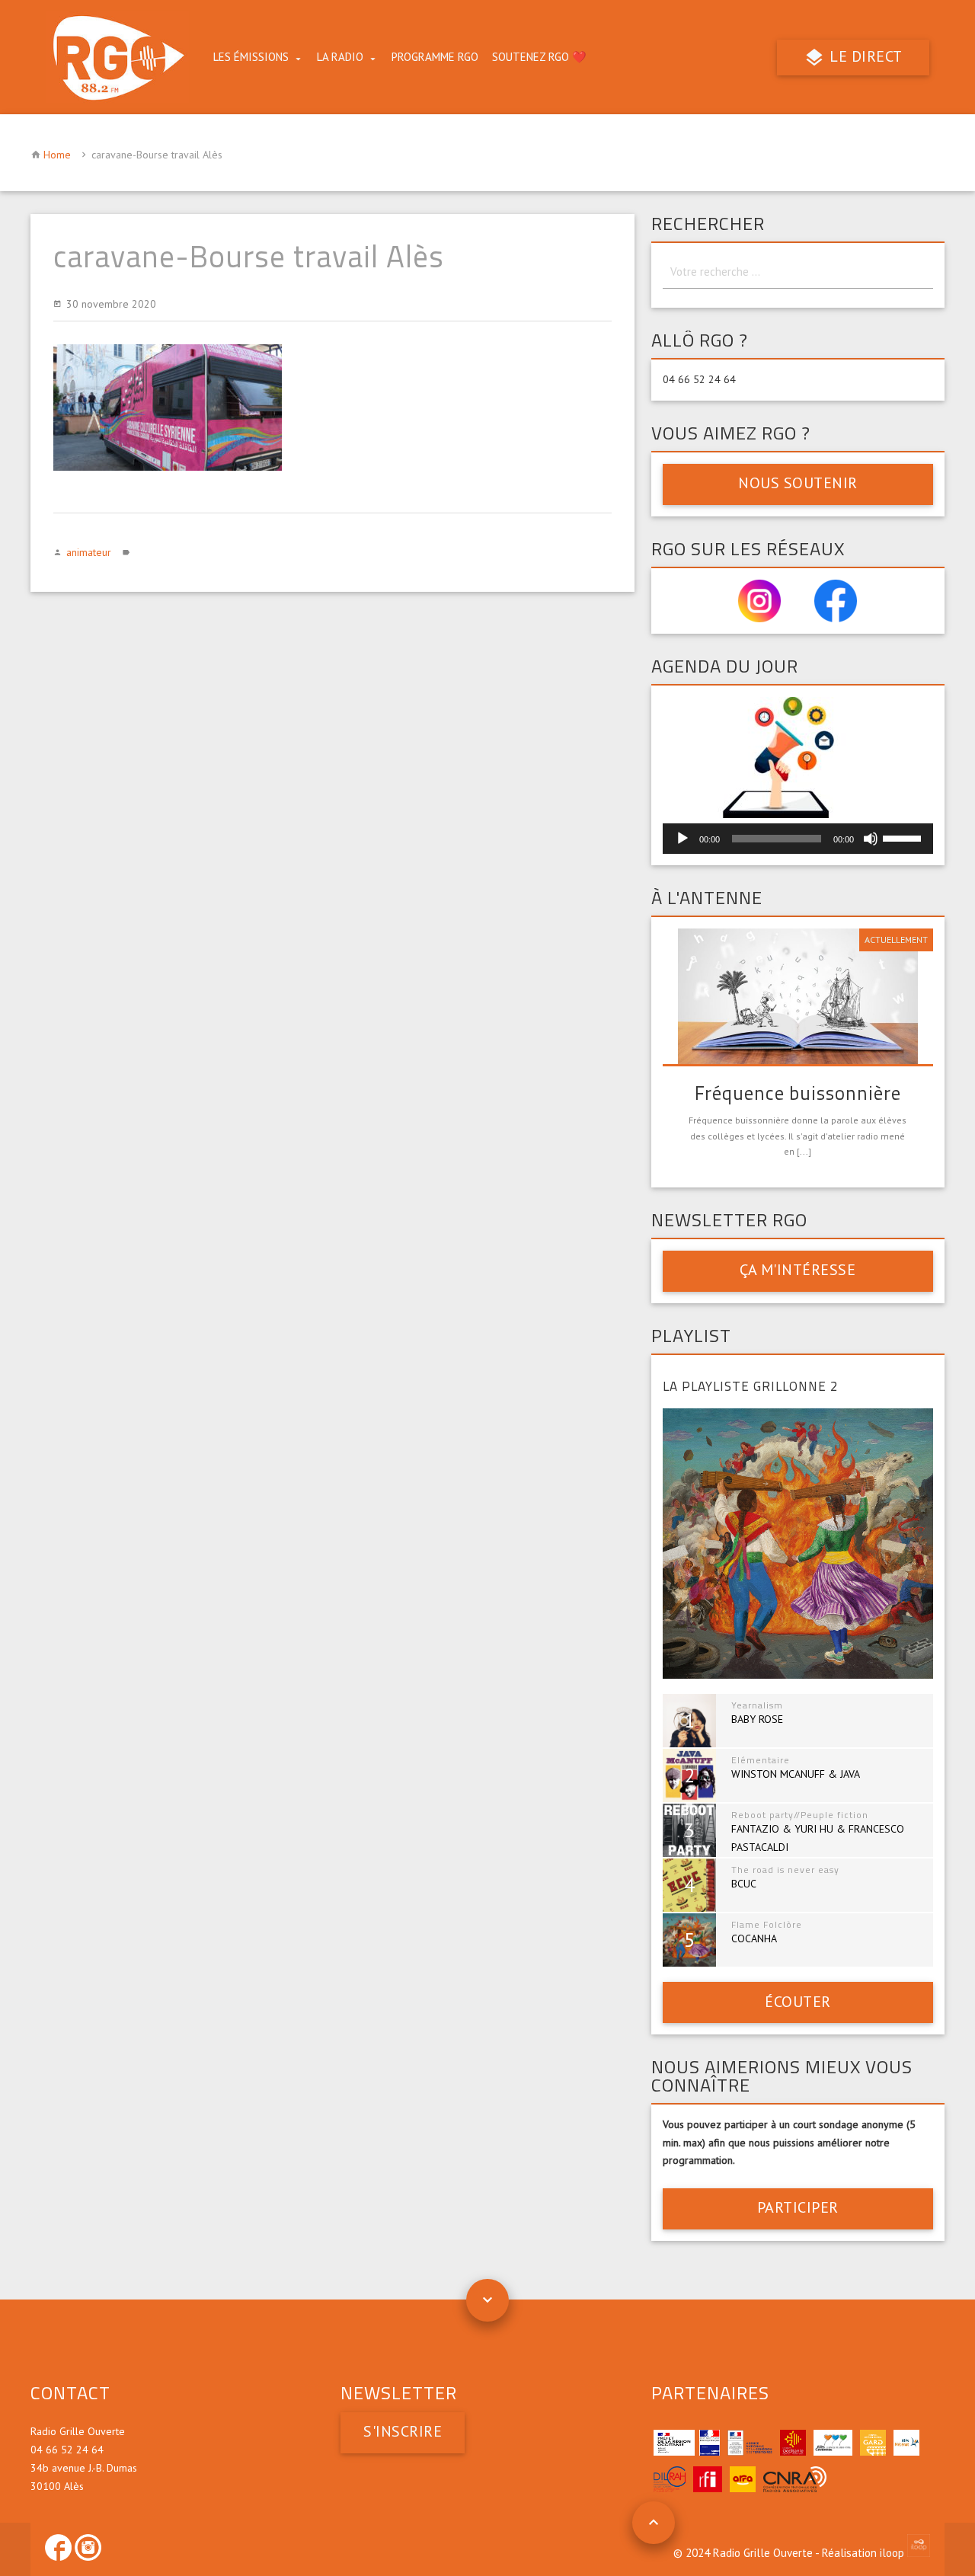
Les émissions (251, 57)
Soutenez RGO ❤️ (539, 57)
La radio (340, 57)
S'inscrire (403, 2431)
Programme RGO (435, 57)
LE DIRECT (864, 56)
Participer (798, 2207)
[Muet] (871, 839)
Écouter (798, 2002)
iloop (893, 2553)
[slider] (904, 837)
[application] (798, 839)
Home (57, 155)
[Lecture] (682, 839)
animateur (89, 552)
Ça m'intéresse (798, 1270)
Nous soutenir (798, 483)
